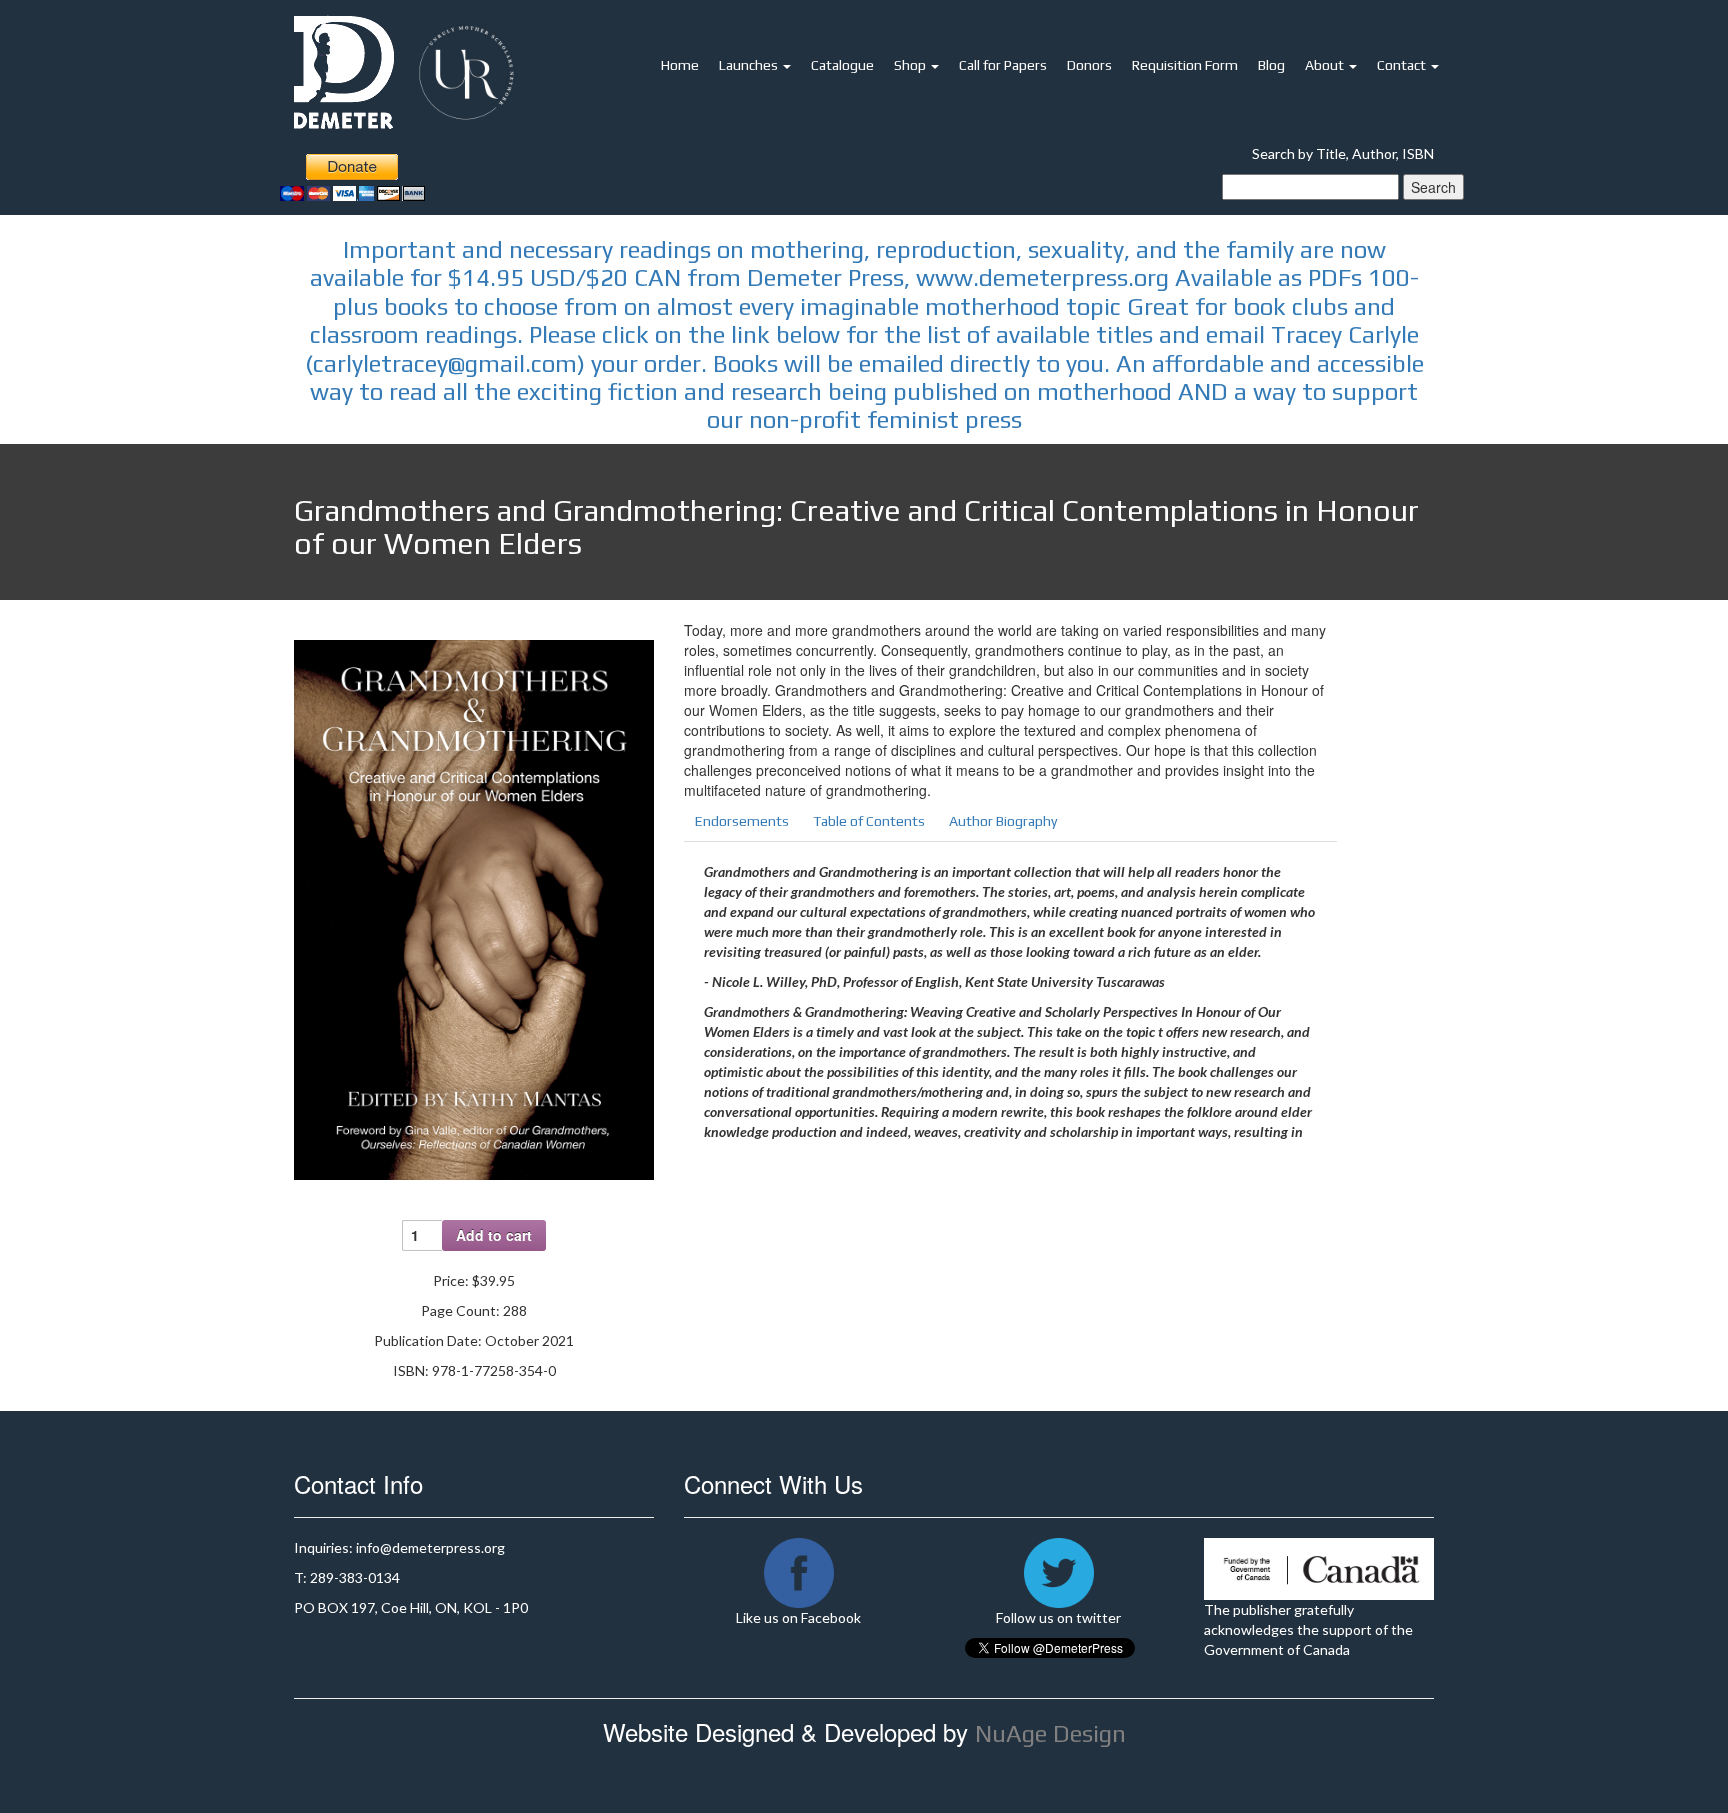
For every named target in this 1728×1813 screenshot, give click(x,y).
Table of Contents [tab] (869, 821)
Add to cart (494, 1235)
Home (680, 65)
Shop (911, 65)
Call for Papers (1003, 65)
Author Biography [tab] (1003, 821)
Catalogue (842, 65)
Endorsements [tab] (742, 821)
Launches (750, 65)
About (1326, 65)
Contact (1403, 65)
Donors (1089, 65)
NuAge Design (1050, 1733)
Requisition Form (1185, 65)
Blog (1271, 65)
